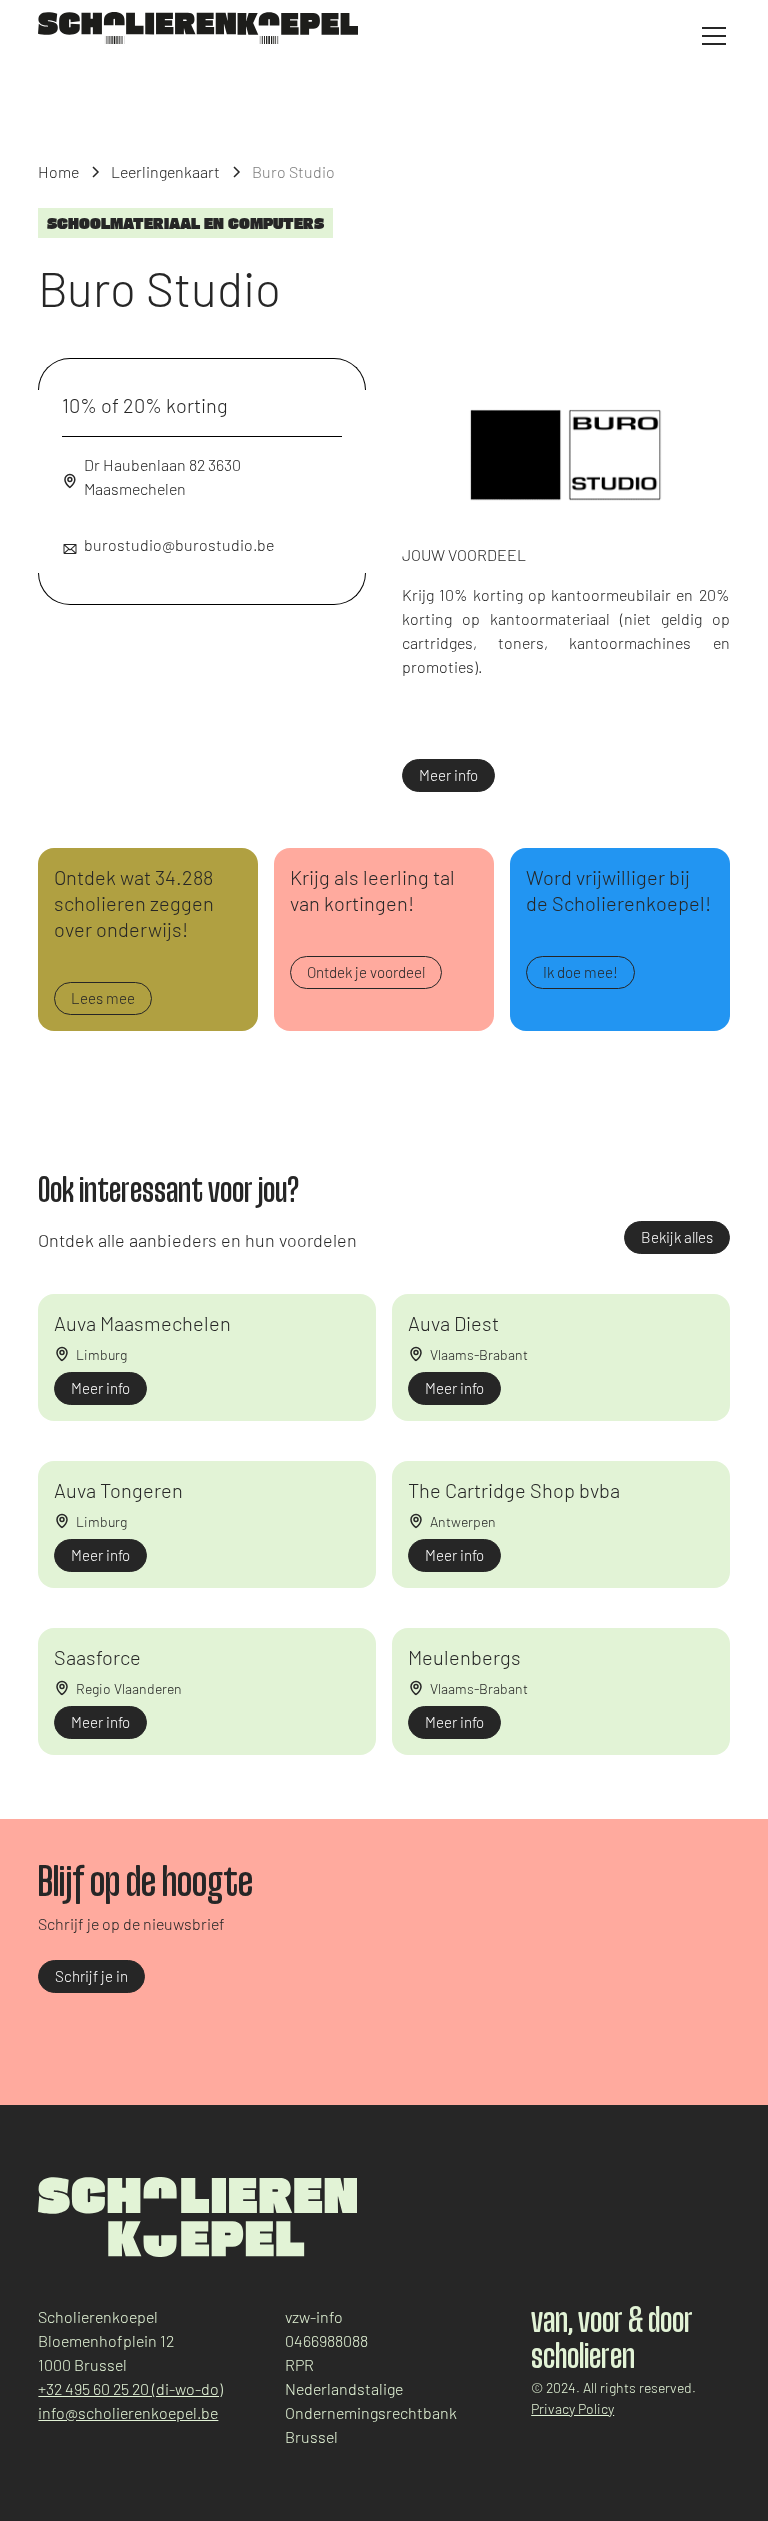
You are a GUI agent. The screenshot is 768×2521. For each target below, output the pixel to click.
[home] (198, 28)
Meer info (448, 775)
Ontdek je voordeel (366, 972)
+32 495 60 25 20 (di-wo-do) (130, 2388)
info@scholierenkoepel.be (128, 2412)
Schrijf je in (91, 1976)
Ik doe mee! (580, 972)
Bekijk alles (677, 1237)
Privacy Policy (572, 2408)
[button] (710, 36)
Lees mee (103, 998)
